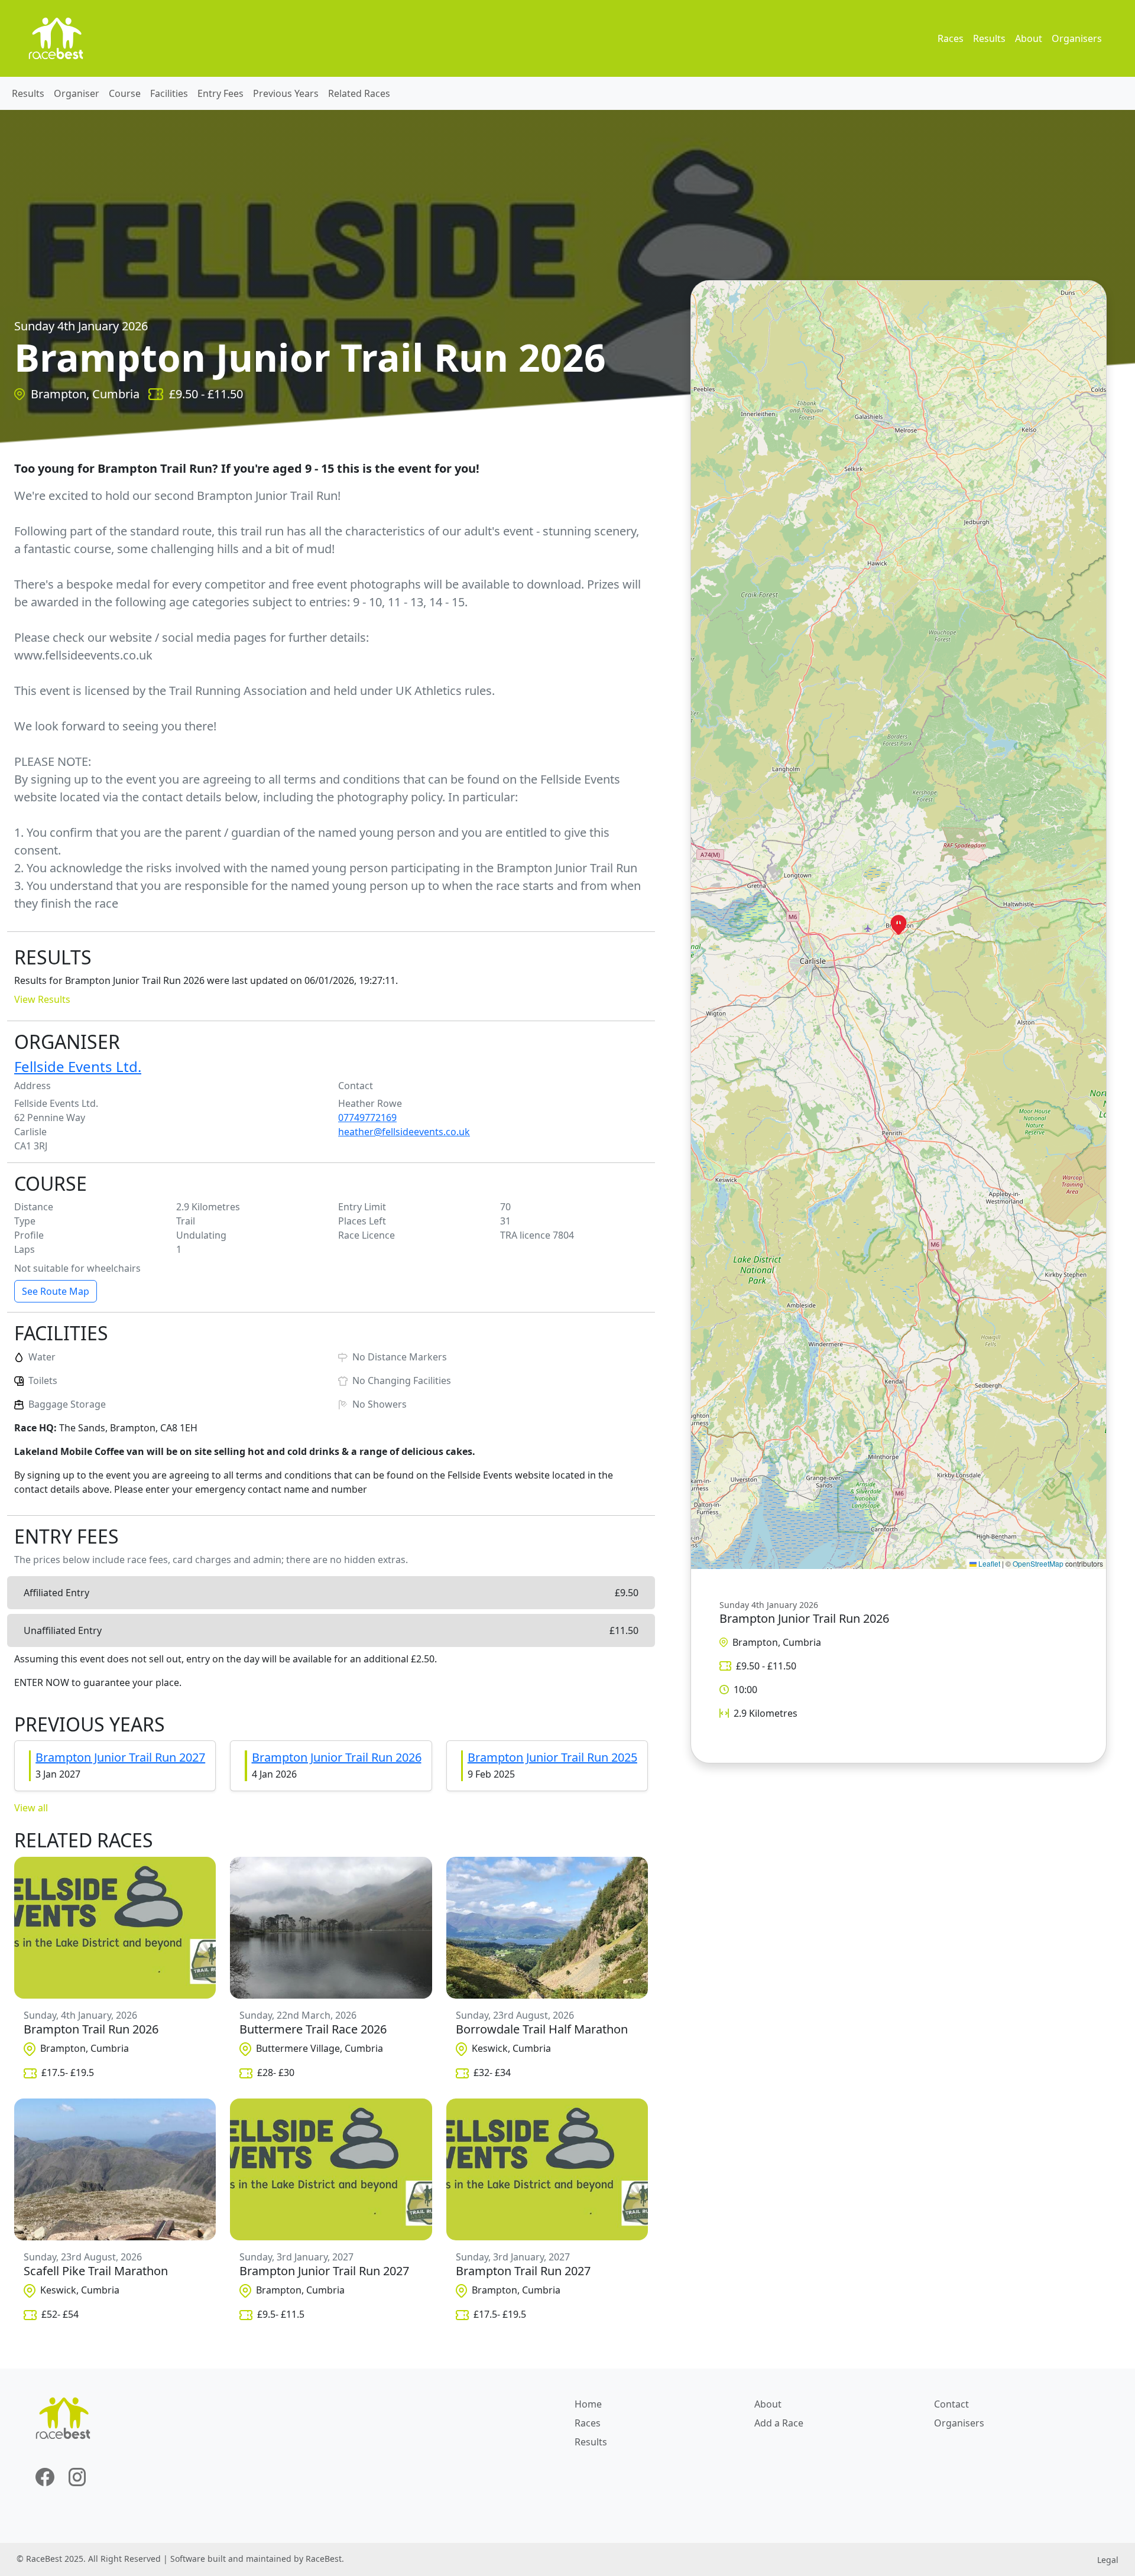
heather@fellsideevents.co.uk (404, 1132)
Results (989, 38)
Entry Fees (220, 93)
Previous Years (286, 93)
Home (588, 2404)
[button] (899, 925)
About (1029, 38)
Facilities (169, 93)
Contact (951, 2404)
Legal (1108, 2560)
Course (125, 93)
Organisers (1077, 38)
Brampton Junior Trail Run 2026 (337, 1757)
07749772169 (367, 1118)
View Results (42, 999)
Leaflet (988, 1563)
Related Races (359, 93)
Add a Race (779, 2423)
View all (31, 1808)
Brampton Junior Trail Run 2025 (552, 1757)
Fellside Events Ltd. (78, 1066)
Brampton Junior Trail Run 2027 (120, 1757)
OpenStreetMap (1038, 1563)
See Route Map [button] (56, 1291)
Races (951, 38)
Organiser (77, 93)
